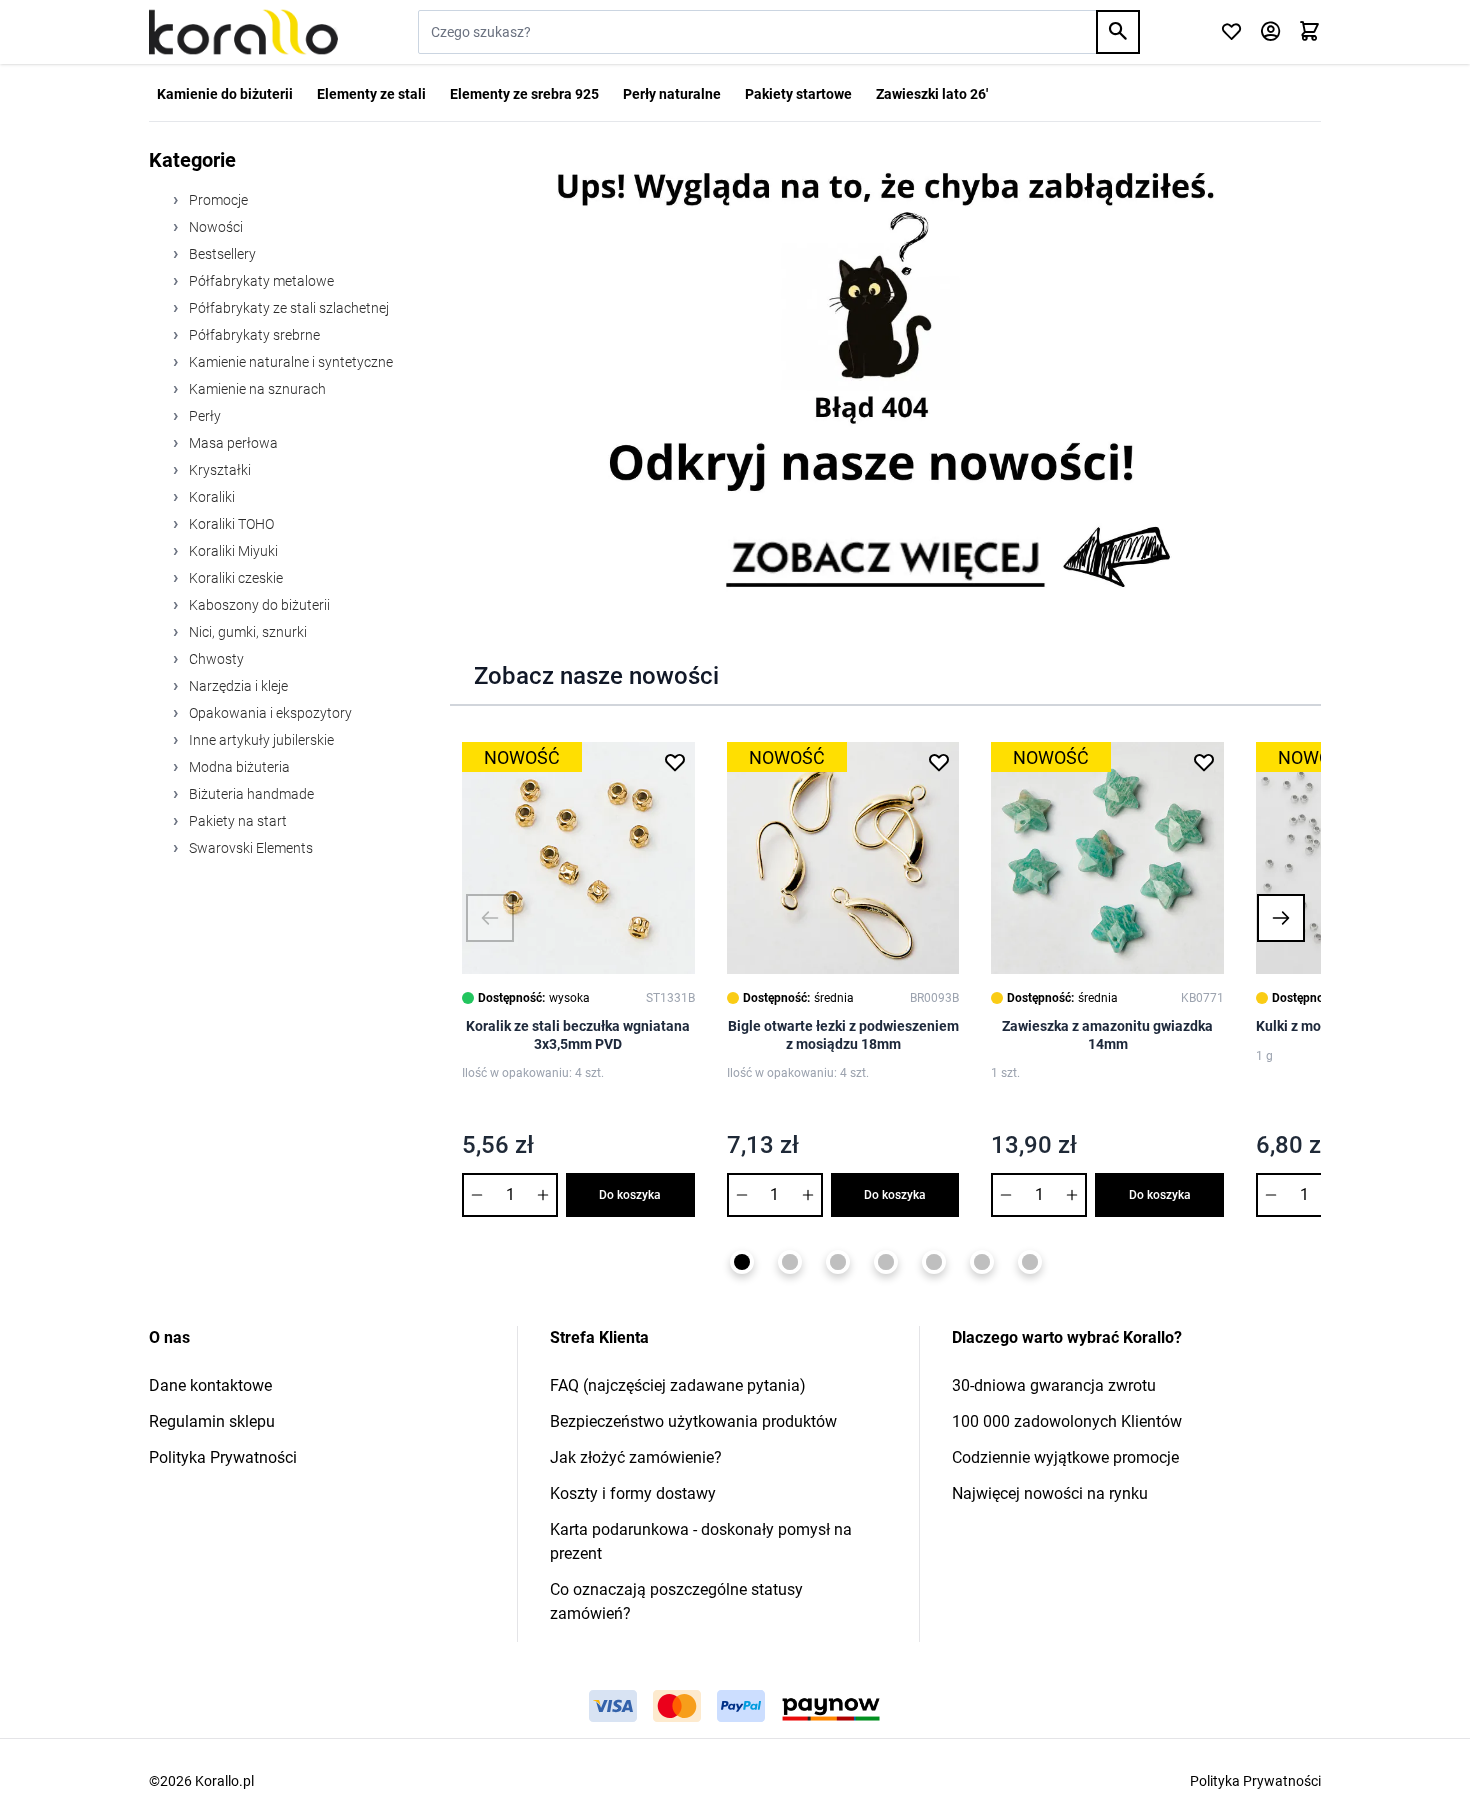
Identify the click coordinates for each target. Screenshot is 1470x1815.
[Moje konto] (1270, 32)
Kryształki (218, 470)
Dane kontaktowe (210, 1385)
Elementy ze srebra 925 (524, 94)
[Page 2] (790, 1262)
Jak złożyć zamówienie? (636, 1457)
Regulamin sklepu (212, 1421)
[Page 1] (742, 1262)
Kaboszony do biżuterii (258, 605)
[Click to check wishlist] (1231, 32)
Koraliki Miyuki (232, 551)
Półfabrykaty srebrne (253, 335)
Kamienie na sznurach (256, 389)
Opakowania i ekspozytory (269, 713)
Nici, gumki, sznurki (246, 632)
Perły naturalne (672, 94)
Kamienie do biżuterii (225, 94)
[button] (490, 918)
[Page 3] (838, 1262)
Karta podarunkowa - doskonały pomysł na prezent (701, 1541)
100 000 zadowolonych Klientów (1067, 1421)
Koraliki (210, 497)
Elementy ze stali (371, 94)
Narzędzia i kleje (237, 686)
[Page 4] (886, 1262)
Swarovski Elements (249, 848)
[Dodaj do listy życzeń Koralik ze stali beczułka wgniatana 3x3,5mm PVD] (675, 762)
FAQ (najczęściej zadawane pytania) (678, 1385)
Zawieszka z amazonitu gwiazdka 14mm (1107, 1035)
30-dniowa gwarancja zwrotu (1054, 1385)
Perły (203, 416)
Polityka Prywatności (223, 1457)
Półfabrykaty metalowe (260, 281)
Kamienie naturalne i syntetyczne (289, 362)
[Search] (1118, 32)
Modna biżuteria (238, 767)
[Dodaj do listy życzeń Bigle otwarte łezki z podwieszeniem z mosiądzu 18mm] (939, 762)
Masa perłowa (232, 443)
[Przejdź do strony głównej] (243, 32)
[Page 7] (1030, 1262)
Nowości (214, 227)
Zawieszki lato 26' (932, 94)
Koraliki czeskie (234, 578)
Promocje (217, 200)
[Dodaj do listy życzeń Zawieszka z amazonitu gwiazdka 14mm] (1204, 762)
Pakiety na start (236, 821)
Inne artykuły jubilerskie (260, 740)
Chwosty (215, 659)
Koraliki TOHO (230, 524)
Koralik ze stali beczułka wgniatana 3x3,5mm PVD (578, 1035)
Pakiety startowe (798, 94)
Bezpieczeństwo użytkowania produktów (693, 1421)
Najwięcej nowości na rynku (1050, 1493)
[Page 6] (982, 1262)
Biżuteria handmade (250, 794)
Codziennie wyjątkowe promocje (1065, 1457)
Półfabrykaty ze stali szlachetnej (287, 308)
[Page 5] (934, 1262)
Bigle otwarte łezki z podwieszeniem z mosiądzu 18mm (843, 1035)
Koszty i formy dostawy (633, 1493)
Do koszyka (630, 1195)
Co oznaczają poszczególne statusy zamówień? (676, 1601)
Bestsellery (221, 254)
